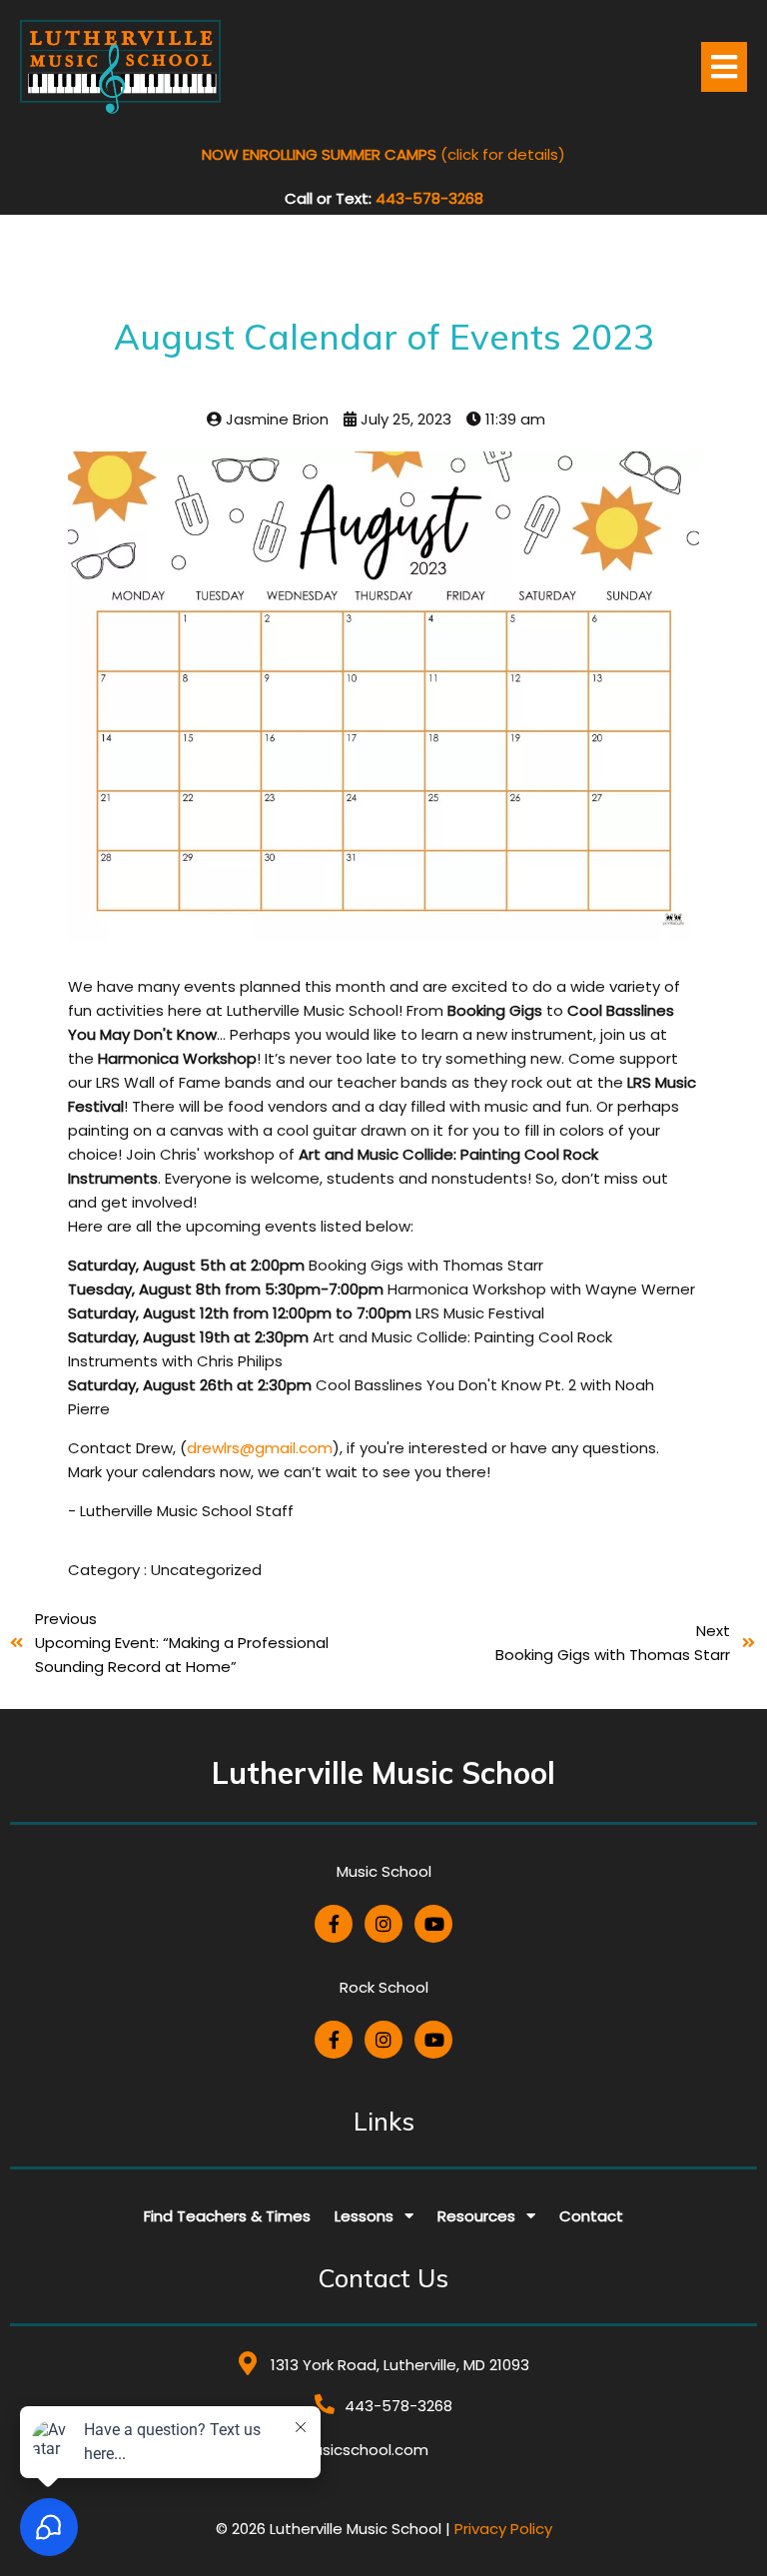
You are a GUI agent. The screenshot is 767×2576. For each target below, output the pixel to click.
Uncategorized (206, 1570)
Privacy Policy (503, 2529)
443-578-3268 (429, 198)
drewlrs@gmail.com (260, 1448)
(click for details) (383, 154)
